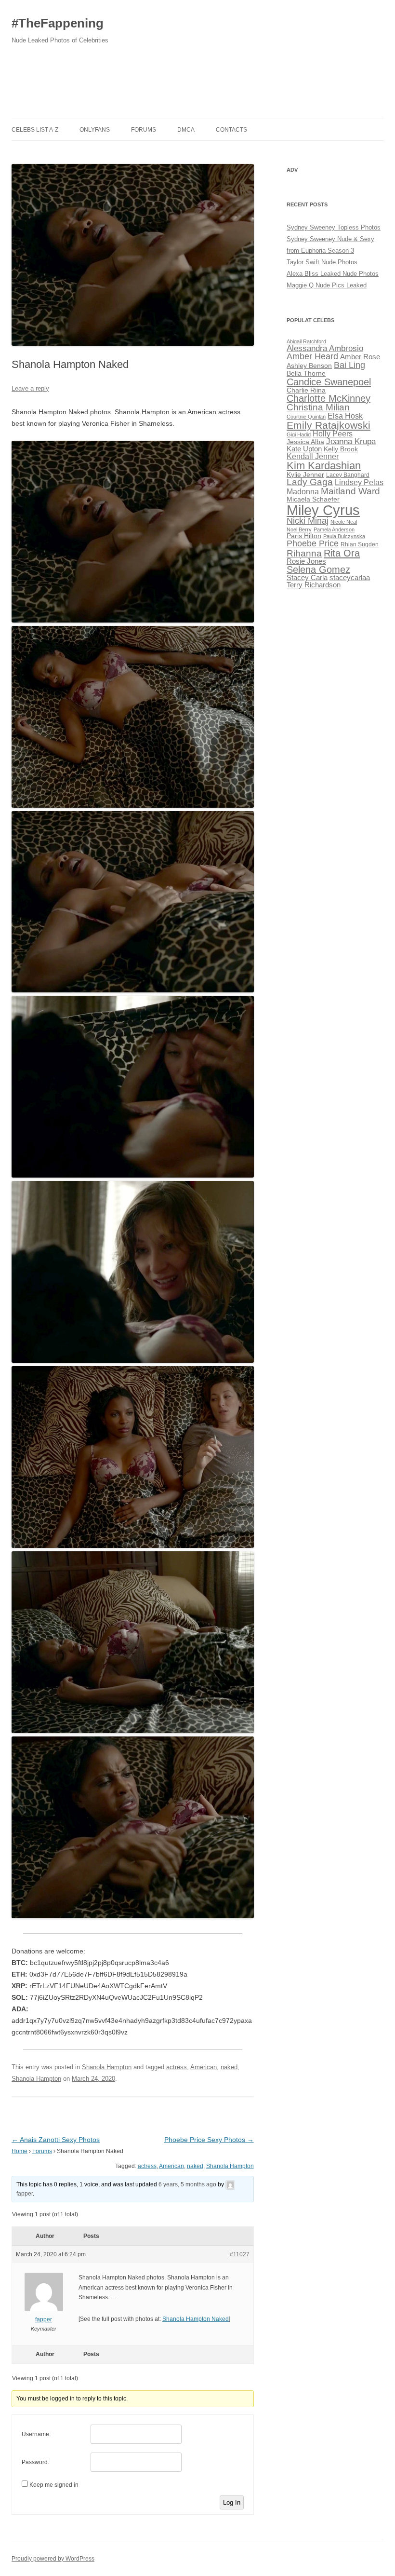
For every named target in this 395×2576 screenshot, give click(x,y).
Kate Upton (304, 449)
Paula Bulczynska (344, 536)
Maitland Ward (350, 491)
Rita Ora (342, 553)
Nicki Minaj (308, 521)
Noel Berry (299, 529)
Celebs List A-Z (35, 130)
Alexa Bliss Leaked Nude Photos (333, 274)
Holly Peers (333, 434)
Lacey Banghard (348, 475)
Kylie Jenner (305, 475)
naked (229, 2067)
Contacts (231, 130)
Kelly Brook (341, 449)
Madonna (303, 492)
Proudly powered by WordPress (53, 2559)
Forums (144, 130)
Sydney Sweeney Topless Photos (334, 227)
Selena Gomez (318, 569)
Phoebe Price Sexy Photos (209, 2140)
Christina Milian (318, 407)
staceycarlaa (350, 578)
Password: (35, 2462)
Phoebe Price (313, 543)
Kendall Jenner (313, 456)
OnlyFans (95, 130)
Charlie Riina (306, 390)
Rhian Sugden (360, 544)
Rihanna (304, 553)
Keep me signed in (54, 2485)
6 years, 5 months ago (187, 2184)
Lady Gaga (310, 482)
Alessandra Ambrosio (325, 348)
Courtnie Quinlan (306, 417)
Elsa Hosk (345, 416)
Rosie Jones (306, 561)
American (204, 2067)
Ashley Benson (309, 366)
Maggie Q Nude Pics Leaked (327, 285)
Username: (36, 2434)
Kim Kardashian (324, 466)
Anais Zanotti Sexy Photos (56, 2140)
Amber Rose (360, 357)
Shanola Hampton (107, 2067)
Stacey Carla (307, 578)
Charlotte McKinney (329, 398)
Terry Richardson (314, 585)
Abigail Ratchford (306, 341)
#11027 (240, 2254)
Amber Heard (312, 356)
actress (177, 2067)
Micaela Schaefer (313, 499)
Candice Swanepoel (329, 382)
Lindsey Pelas (359, 482)
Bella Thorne (306, 373)
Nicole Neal (344, 522)
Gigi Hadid (299, 434)
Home (20, 2151)
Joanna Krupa (351, 441)
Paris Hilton (304, 536)
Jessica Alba (305, 442)
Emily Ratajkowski (329, 425)
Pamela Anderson (334, 529)
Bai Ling (349, 365)
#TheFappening (58, 23)
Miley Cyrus (323, 510)
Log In (232, 2502)
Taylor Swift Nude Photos (322, 262)
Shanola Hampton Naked (196, 2319)
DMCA (186, 130)
